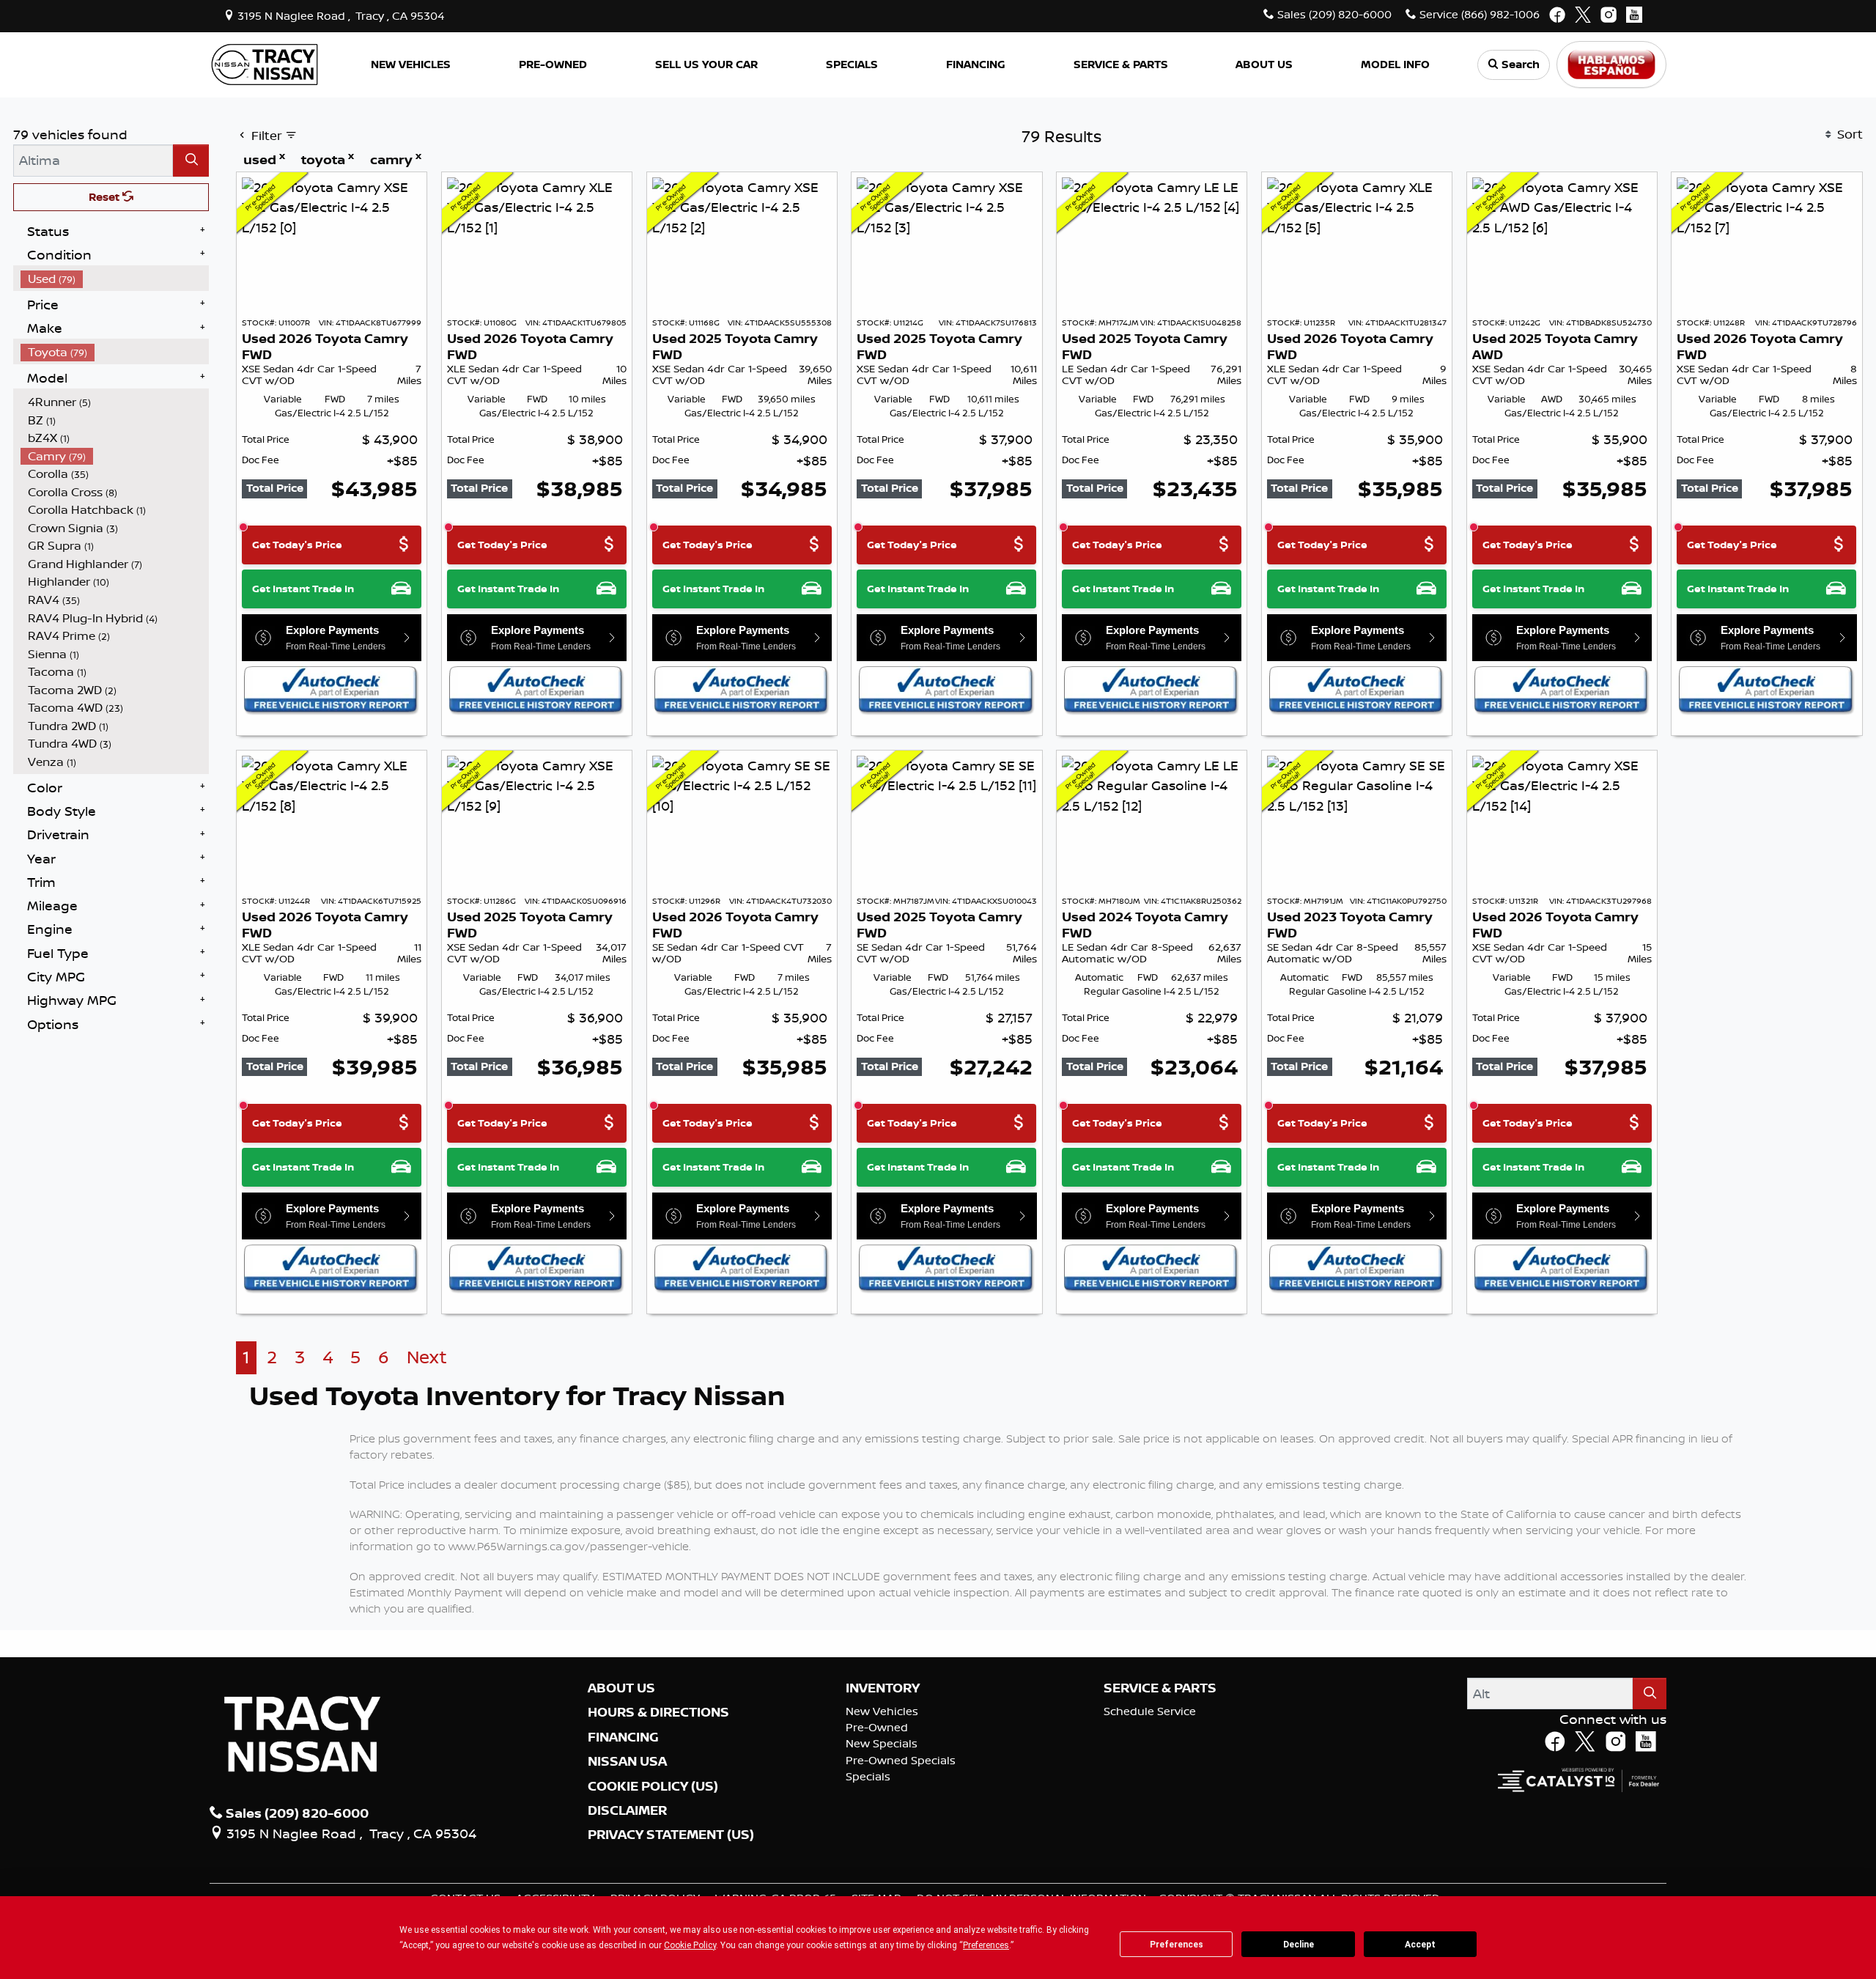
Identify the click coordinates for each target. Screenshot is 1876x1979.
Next (427, 1357)
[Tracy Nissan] (265, 63)
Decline (1299, 1945)
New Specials (882, 1743)
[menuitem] (115, 279)
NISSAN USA (627, 1761)
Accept (1420, 1945)
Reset (106, 197)
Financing (623, 1737)
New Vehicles (882, 1711)
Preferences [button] (986, 1945)
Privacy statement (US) (671, 1835)
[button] (411, 65)
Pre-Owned (877, 1727)
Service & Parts (1160, 1688)
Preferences (1177, 1945)
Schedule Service (1150, 1711)
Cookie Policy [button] (690, 1945)
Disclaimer (627, 1810)
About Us (621, 1688)
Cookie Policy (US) (653, 1786)
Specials (868, 1776)
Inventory (883, 1688)
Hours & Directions (658, 1712)
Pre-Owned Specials (901, 1760)
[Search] (191, 160)
